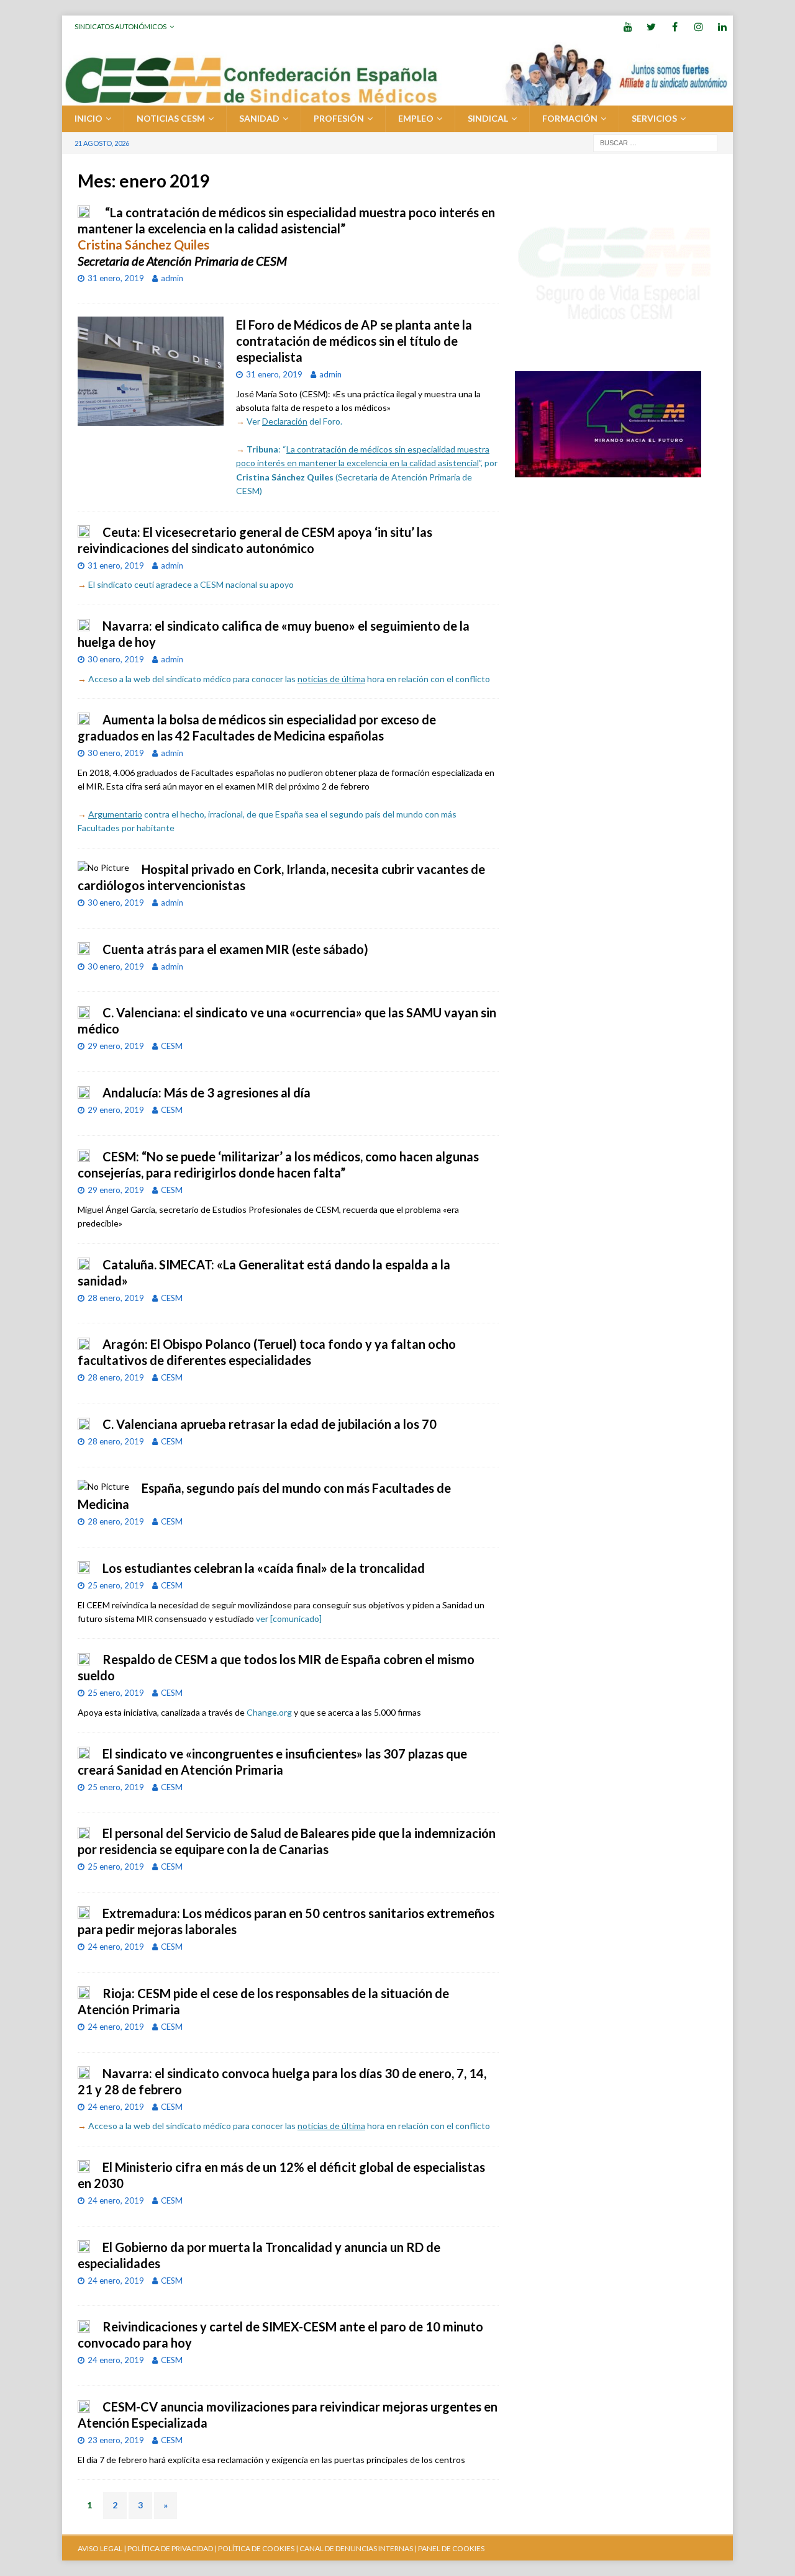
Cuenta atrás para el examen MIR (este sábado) (235, 949)
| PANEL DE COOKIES (449, 2548)
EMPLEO (416, 118)
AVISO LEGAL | (102, 2548)
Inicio (89, 118)
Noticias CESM (171, 118)
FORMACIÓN (570, 118)
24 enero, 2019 (116, 1947)
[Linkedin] (722, 26)
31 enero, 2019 (116, 278)
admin (172, 278)
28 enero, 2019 (116, 1298)
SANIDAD (259, 118)
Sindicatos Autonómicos (120, 26)
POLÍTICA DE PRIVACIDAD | (172, 2548)
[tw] (651, 26)
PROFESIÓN (339, 118)
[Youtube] (628, 26)
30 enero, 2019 (116, 659)
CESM (172, 1046)
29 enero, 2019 (116, 1046)
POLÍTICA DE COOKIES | (258, 2548)
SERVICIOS (654, 118)
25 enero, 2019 (116, 1585)
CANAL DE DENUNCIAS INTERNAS (356, 2548)
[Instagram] (698, 26)
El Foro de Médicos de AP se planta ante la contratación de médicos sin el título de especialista (354, 341)
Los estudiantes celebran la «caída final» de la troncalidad (264, 1568)
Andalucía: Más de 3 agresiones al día (207, 1092)
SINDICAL (488, 118)
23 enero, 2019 (116, 2440)
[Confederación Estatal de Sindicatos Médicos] (397, 98)
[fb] (675, 26)
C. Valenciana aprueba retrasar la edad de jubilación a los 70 (270, 1424)
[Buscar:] (655, 142)
